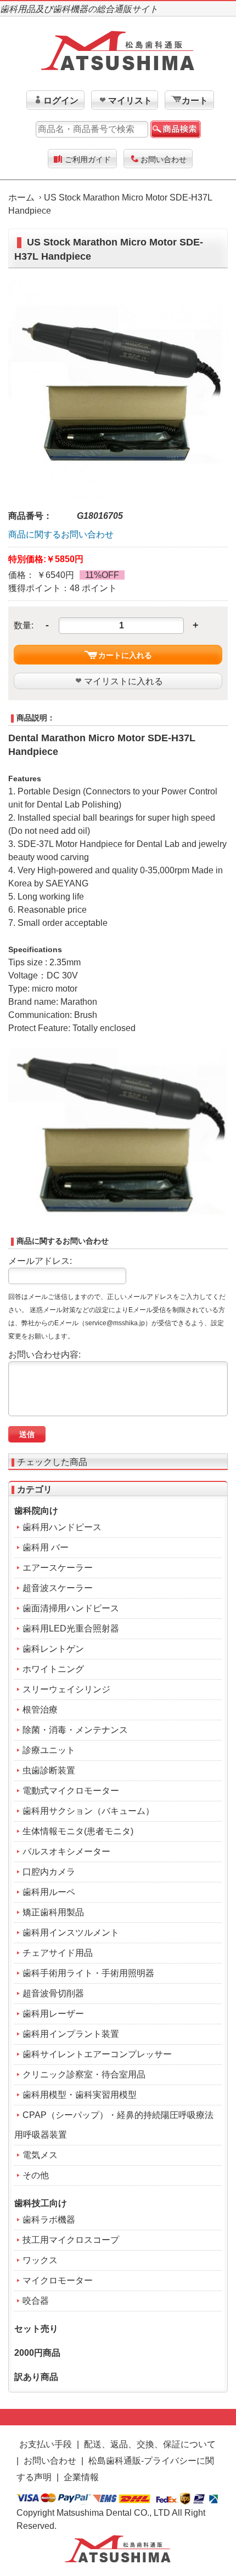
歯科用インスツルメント (71, 1933)
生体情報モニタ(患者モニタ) (78, 1831)
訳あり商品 (36, 2377)
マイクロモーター (58, 2280)
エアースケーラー (58, 1568)
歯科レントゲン (53, 1649)
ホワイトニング (53, 1669)
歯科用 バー (46, 1547)
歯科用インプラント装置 (71, 2034)
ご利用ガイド (88, 159)
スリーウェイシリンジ (66, 1689)
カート (195, 101)
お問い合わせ (164, 159)
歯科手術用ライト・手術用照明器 (88, 1973)
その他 (36, 2175)
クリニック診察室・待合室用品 (84, 2074)
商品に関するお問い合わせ (61, 534)
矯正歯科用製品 (53, 1912)
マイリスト (130, 101)
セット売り (36, 2329)
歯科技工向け (41, 2203)
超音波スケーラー (58, 1588)
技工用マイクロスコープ (71, 2240)
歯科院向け (36, 1511)
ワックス (40, 2260)
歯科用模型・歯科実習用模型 (80, 2095)
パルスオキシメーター (66, 1851)
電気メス (40, 2155)
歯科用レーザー (53, 2014)
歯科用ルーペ (49, 1892)
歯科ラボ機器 (49, 2220)
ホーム (21, 198)
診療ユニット (49, 1750)
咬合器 (36, 2301)
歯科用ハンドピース (62, 1527)
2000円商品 (37, 2353)
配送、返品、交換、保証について (150, 2444)
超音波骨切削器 (53, 1993)
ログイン (61, 101)
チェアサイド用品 (58, 1953)
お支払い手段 (46, 2444)
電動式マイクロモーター (71, 1791)
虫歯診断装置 (49, 1770)
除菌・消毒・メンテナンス (75, 1730)
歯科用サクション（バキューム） (88, 1811)
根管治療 (40, 1710)
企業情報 (81, 2477)
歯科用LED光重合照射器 (71, 1628)
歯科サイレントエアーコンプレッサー (97, 2054)
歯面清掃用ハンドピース (71, 1608)
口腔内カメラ (49, 1872)
